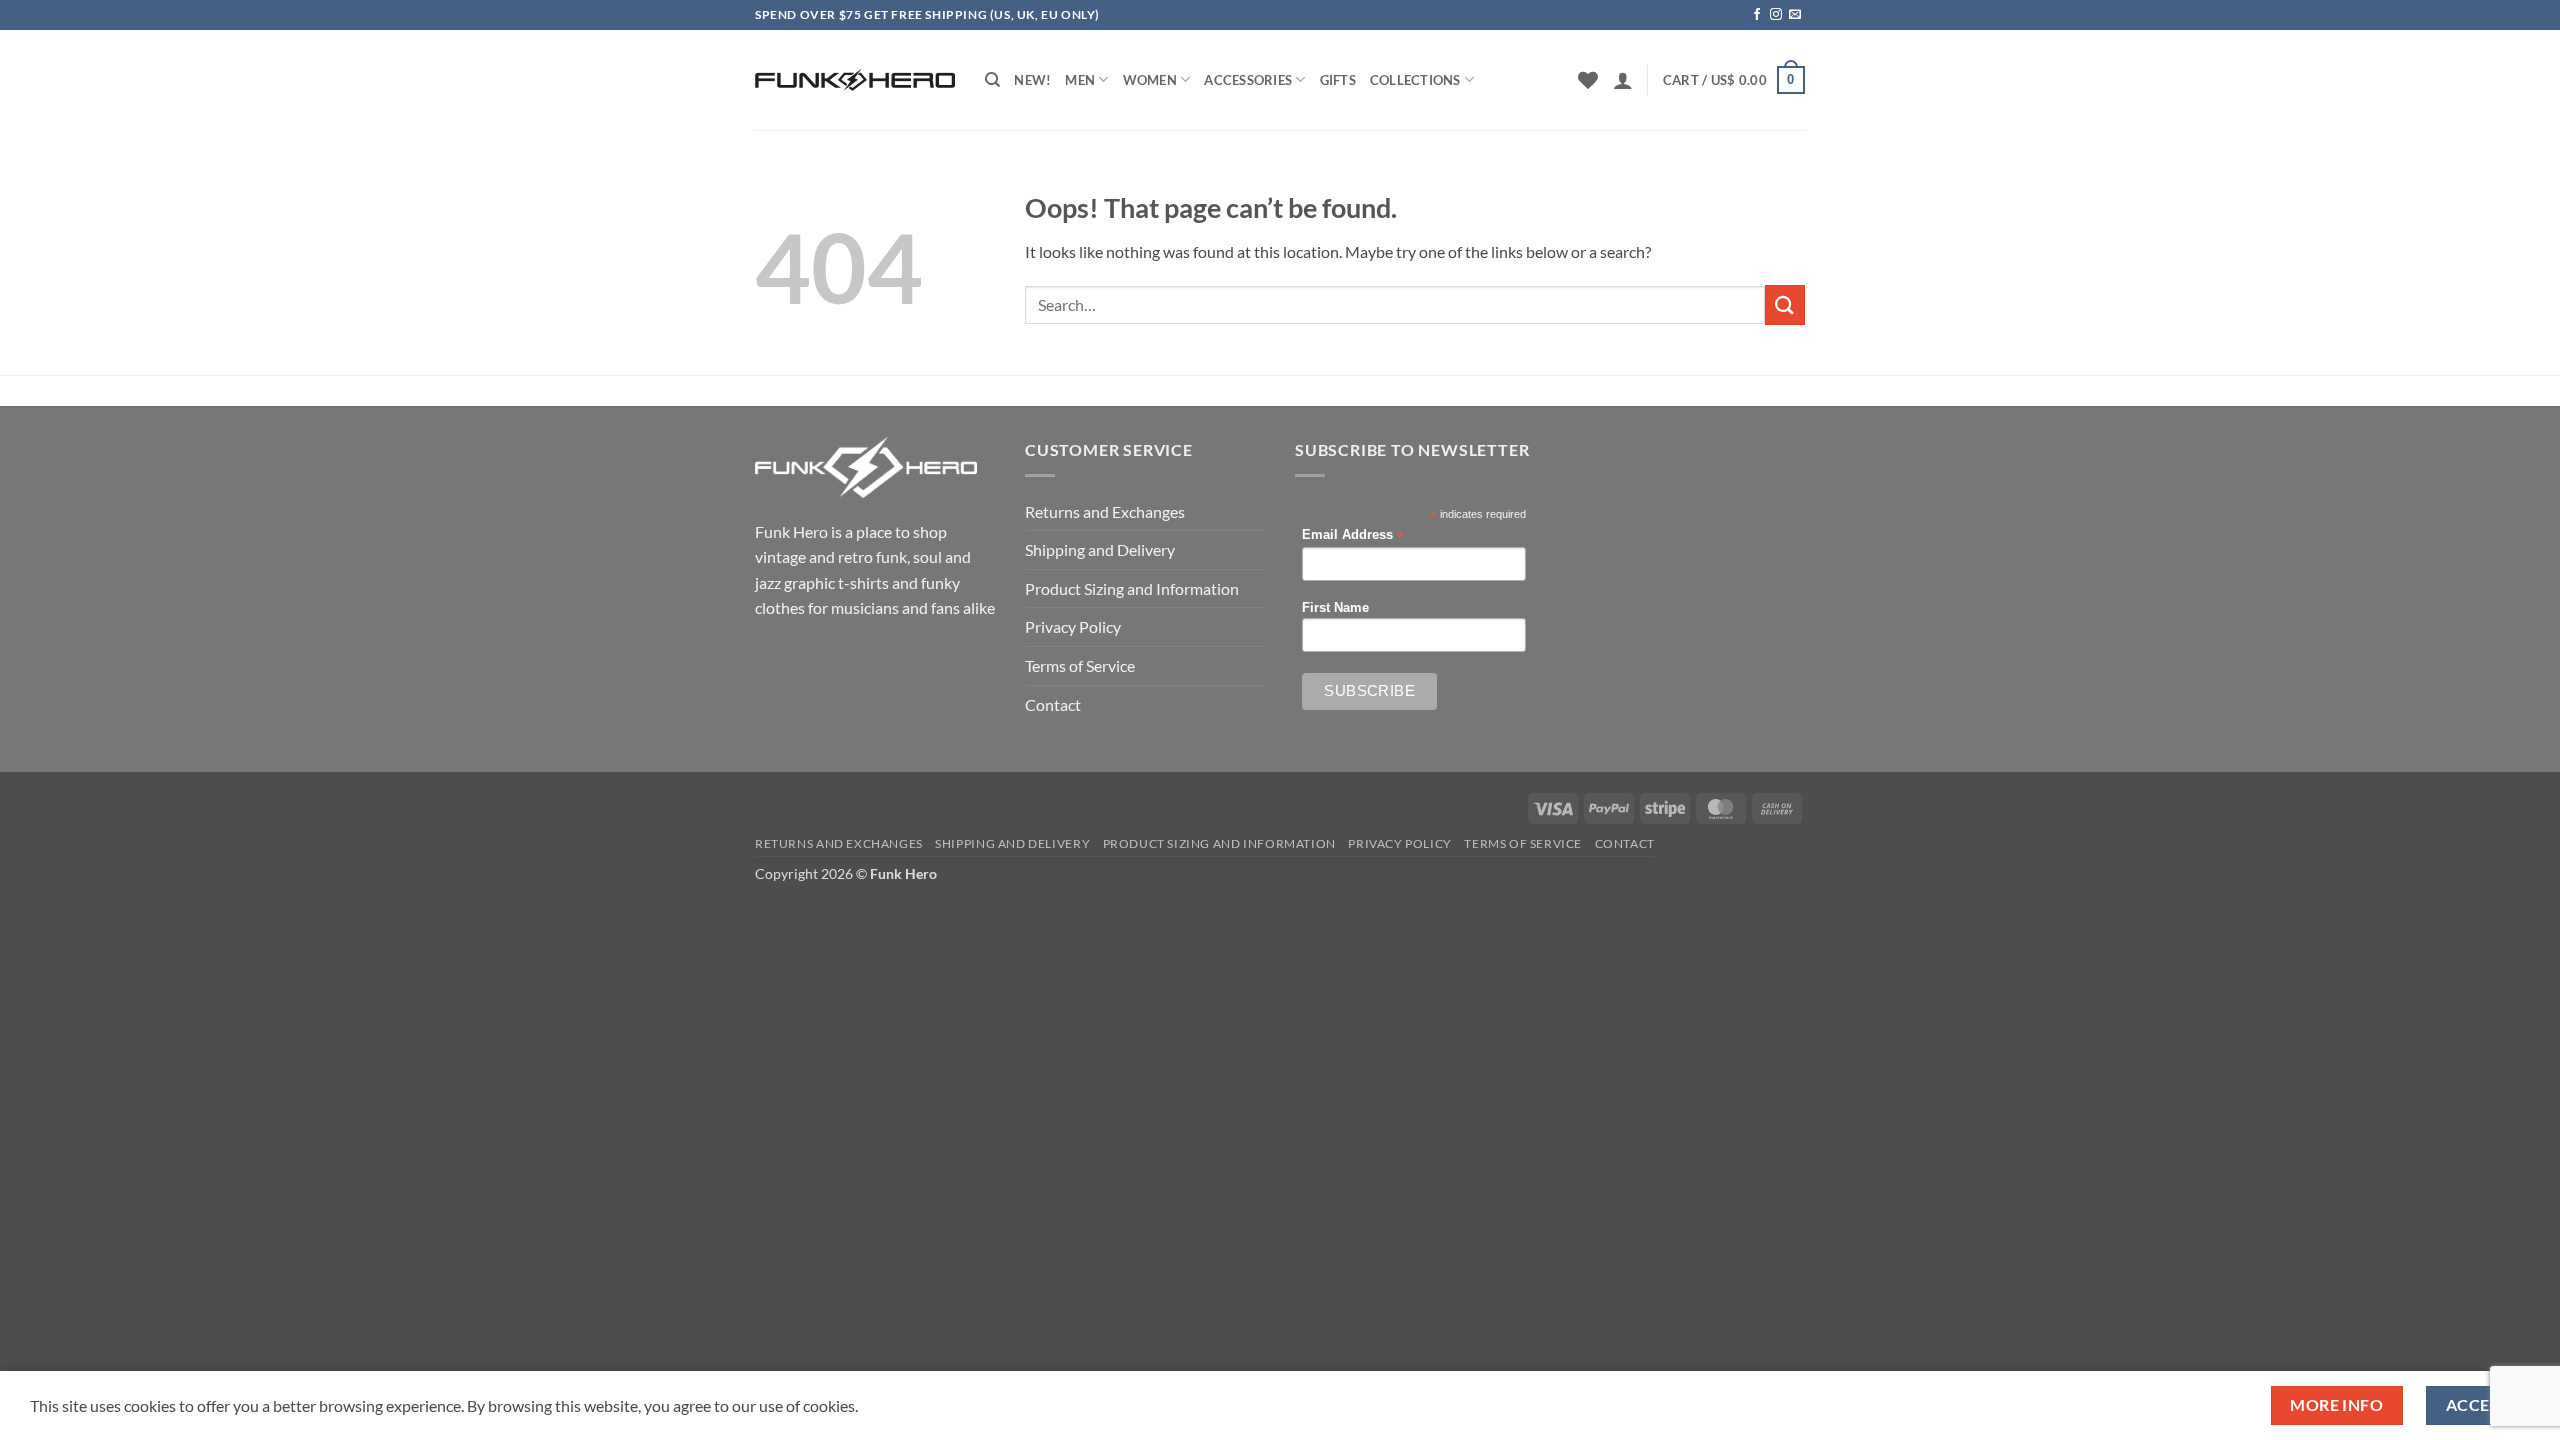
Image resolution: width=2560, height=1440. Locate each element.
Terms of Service (1080, 665)
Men (1080, 80)
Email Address (1353, 535)
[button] (1623, 80)
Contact (1053, 704)
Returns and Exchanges (1105, 511)
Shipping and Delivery (1100, 549)
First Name (1335, 608)
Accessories (1248, 80)
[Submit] (1785, 304)
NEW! (1032, 80)
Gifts (1338, 80)
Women (1150, 80)
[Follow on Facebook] (1757, 15)
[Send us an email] (1795, 15)
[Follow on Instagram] (1776, 15)
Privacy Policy (1073, 626)
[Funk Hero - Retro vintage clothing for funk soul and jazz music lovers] (855, 80)
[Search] (992, 80)
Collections (1415, 80)
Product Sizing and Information (1132, 588)
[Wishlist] (1588, 80)
